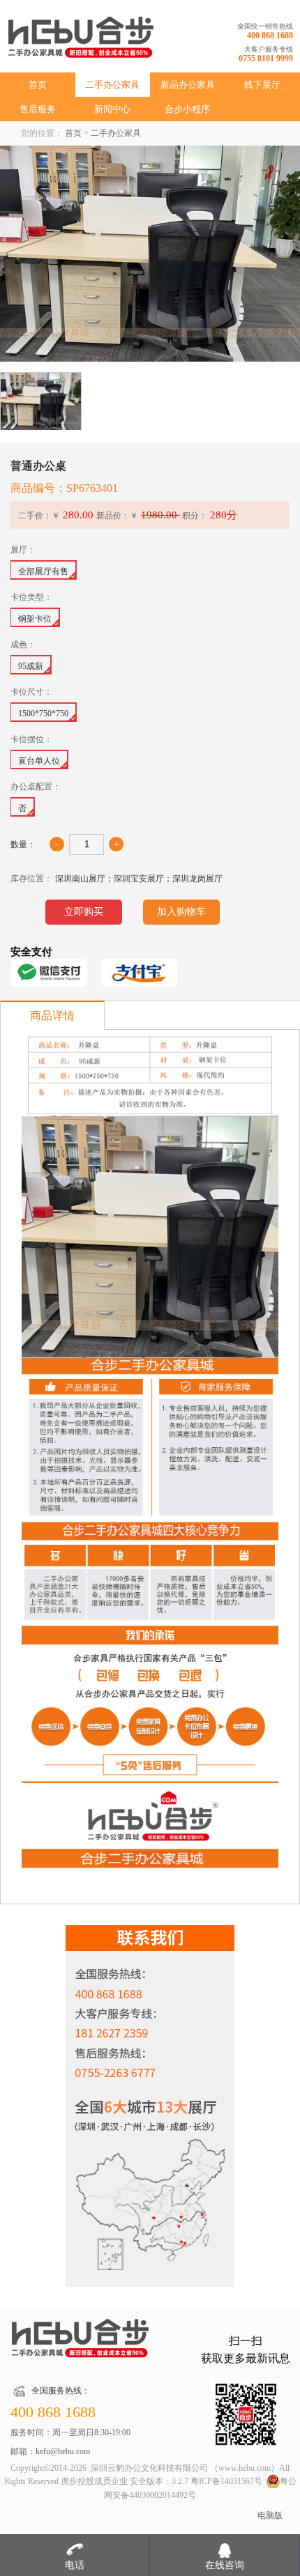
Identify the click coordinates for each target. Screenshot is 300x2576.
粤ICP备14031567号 (226, 2481)
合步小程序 (187, 109)
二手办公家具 (112, 85)
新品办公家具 (188, 85)
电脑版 (270, 2515)
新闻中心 (112, 109)
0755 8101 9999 (266, 59)
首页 (38, 85)
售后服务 (38, 109)
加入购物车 (181, 912)
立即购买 (84, 912)
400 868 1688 (270, 36)
